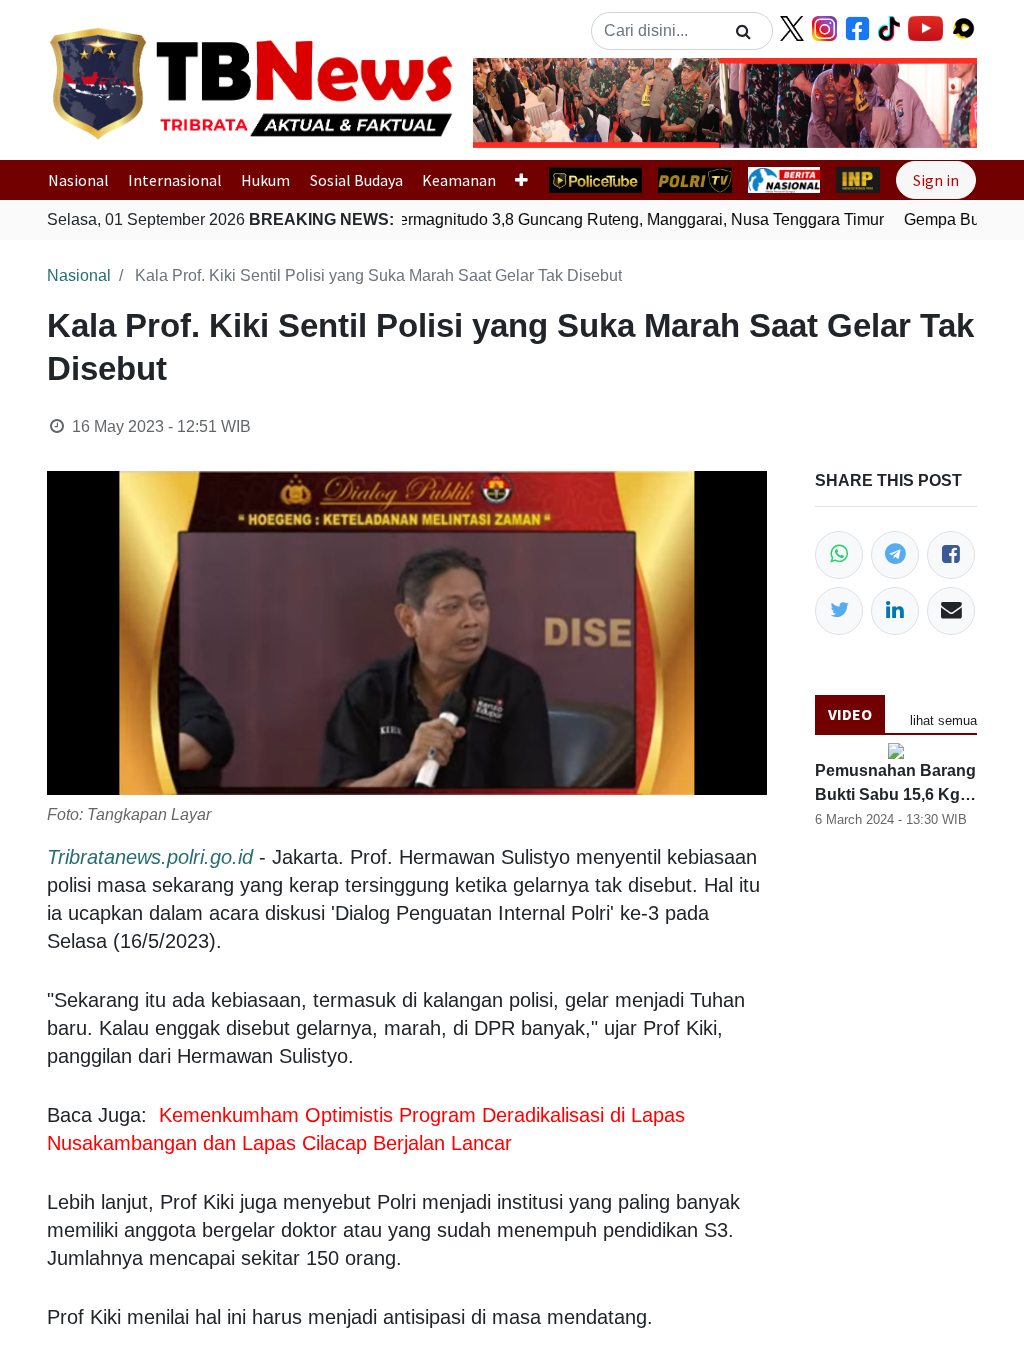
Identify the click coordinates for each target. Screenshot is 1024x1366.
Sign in (936, 180)
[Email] (951, 611)
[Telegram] (895, 555)
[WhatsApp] (839, 555)
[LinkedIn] (895, 611)
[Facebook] (951, 555)
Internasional (175, 180)
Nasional (78, 180)
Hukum (265, 180)
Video (850, 714)
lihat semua (943, 720)
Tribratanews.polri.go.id (150, 857)
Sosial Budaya (356, 180)
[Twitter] (839, 611)
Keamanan (459, 180)
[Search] (743, 31)
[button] (511, 103)
